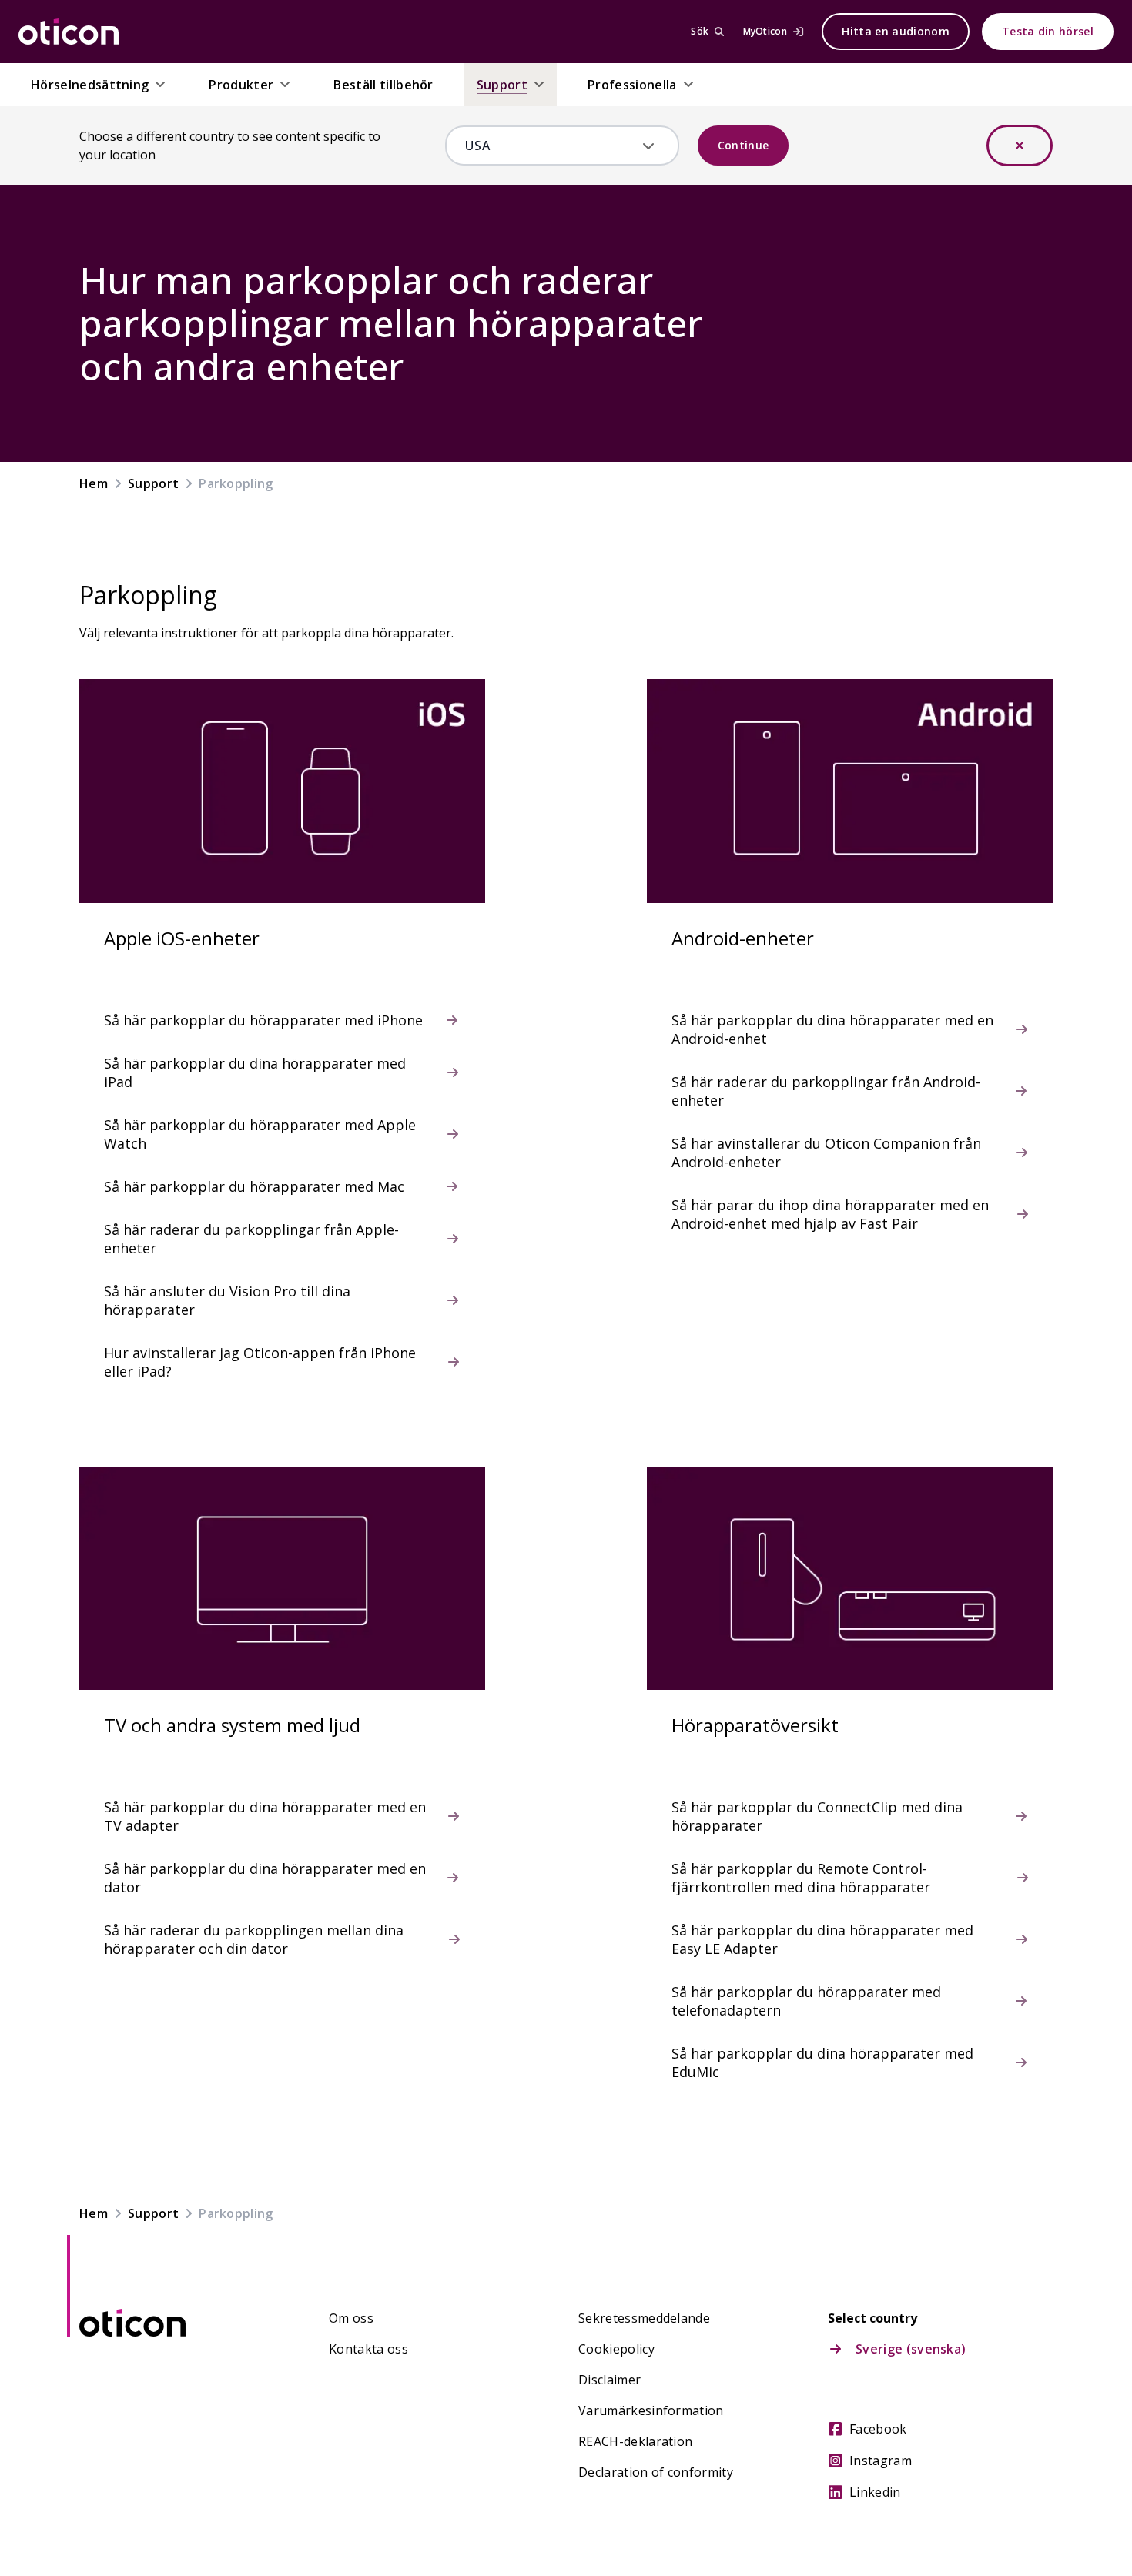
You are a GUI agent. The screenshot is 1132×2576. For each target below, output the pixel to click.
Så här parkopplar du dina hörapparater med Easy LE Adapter (822, 1939)
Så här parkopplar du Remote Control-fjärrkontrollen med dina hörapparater (801, 1878)
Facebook (878, 2429)
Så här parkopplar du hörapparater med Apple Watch (260, 1134)
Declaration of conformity (656, 2472)
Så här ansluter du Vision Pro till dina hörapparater (227, 1300)
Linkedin (875, 2492)
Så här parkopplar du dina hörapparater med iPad (255, 1072)
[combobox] (551, 146)
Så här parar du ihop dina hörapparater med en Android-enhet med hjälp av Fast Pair (830, 1214)
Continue (744, 145)
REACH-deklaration (635, 2441)
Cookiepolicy (616, 2349)
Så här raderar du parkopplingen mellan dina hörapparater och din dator (254, 1939)
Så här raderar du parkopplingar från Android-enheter (826, 1091)
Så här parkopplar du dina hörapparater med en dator (265, 1878)
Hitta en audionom (895, 31)
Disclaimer (610, 2380)
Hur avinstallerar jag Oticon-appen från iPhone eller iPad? (260, 1362)
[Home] (69, 32)
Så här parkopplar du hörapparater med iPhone (263, 1020)
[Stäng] (1020, 146)
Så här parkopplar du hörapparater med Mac (254, 1186)
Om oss (351, 2318)
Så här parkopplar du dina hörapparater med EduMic (822, 2062)
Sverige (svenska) (911, 2349)
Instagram (881, 2461)
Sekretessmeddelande (644, 2318)
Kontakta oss (368, 2349)
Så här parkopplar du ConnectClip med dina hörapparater (817, 1816)
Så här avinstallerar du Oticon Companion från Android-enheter (826, 1153)
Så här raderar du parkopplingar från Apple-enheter (251, 1239)
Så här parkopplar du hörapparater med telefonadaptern (806, 2001)
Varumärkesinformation (651, 2410)
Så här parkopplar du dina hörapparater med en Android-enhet (832, 1029)
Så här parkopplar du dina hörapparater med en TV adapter (265, 1816)
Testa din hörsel (1048, 31)
